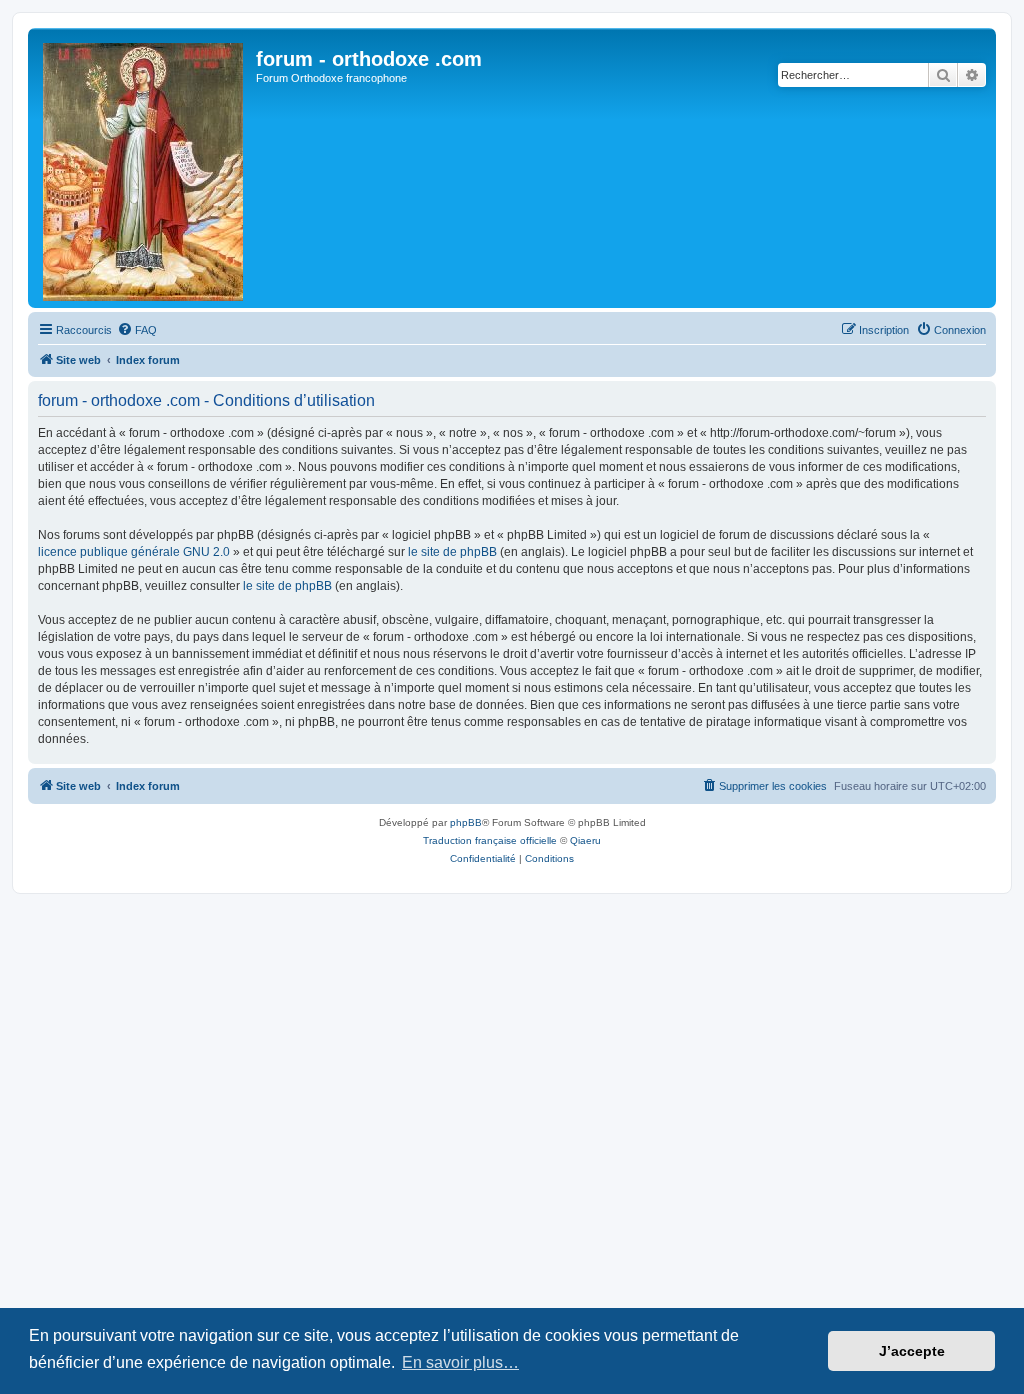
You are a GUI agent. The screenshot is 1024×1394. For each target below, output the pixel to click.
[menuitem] (137, 330)
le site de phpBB (452, 552)
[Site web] (144, 168)
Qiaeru (585, 840)
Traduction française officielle (490, 840)
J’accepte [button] (912, 1351)
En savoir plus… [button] (460, 1362)
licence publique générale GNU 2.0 (134, 552)
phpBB (466, 822)
